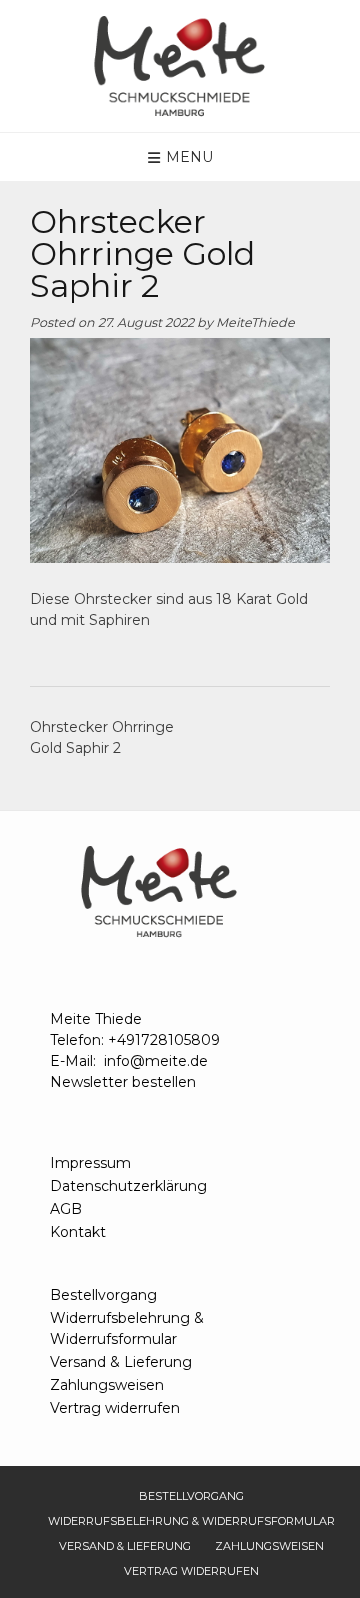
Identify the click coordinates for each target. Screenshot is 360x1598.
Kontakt (78, 1232)
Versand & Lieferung (121, 1362)
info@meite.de (156, 1061)
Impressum (90, 1163)
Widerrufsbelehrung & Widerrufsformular (127, 1328)
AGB (66, 1209)
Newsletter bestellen (123, 1082)
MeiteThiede (255, 322)
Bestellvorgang (103, 1295)
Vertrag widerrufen (115, 1408)
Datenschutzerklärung (128, 1186)
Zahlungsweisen (107, 1385)
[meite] (180, 66)
